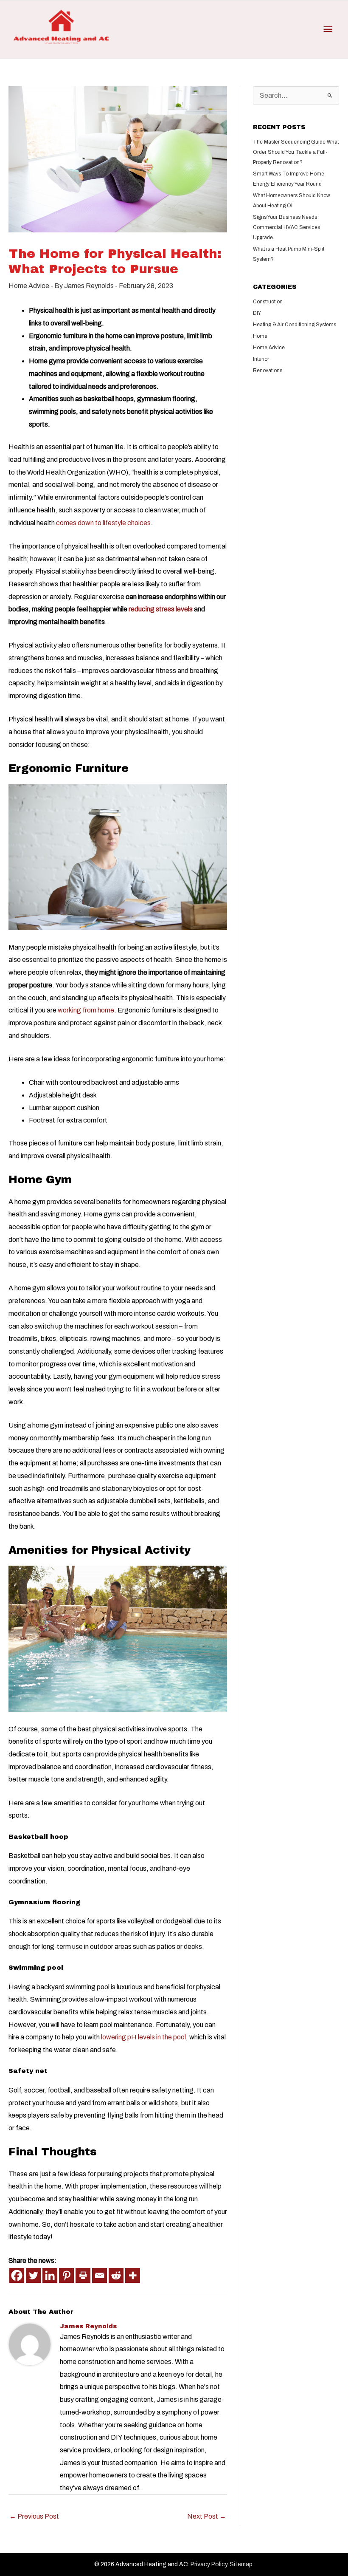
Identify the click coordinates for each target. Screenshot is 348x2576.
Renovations (268, 370)
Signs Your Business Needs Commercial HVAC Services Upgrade (286, 227)
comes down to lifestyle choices (103, 523)
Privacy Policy (209, 2564)
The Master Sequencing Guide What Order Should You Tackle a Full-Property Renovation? (296, 152)
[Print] (83, 2275)
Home (260, 336)
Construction (268, 302)
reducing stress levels (161, 609)
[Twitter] (33, 2275)
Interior (261, 359)
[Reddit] (116, 2275)
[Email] (100, 2275)
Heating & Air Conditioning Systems (295, 325)
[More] (133, 2275)
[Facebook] (17, 2275)
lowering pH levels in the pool (143, 2037)
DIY (257, 313)
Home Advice (29, 286)
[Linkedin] (50, 2275)
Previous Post (34, 2516)
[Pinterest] (66, 2275)
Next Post (207, 2516)
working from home (86, 1010)
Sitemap (241, 2564)
